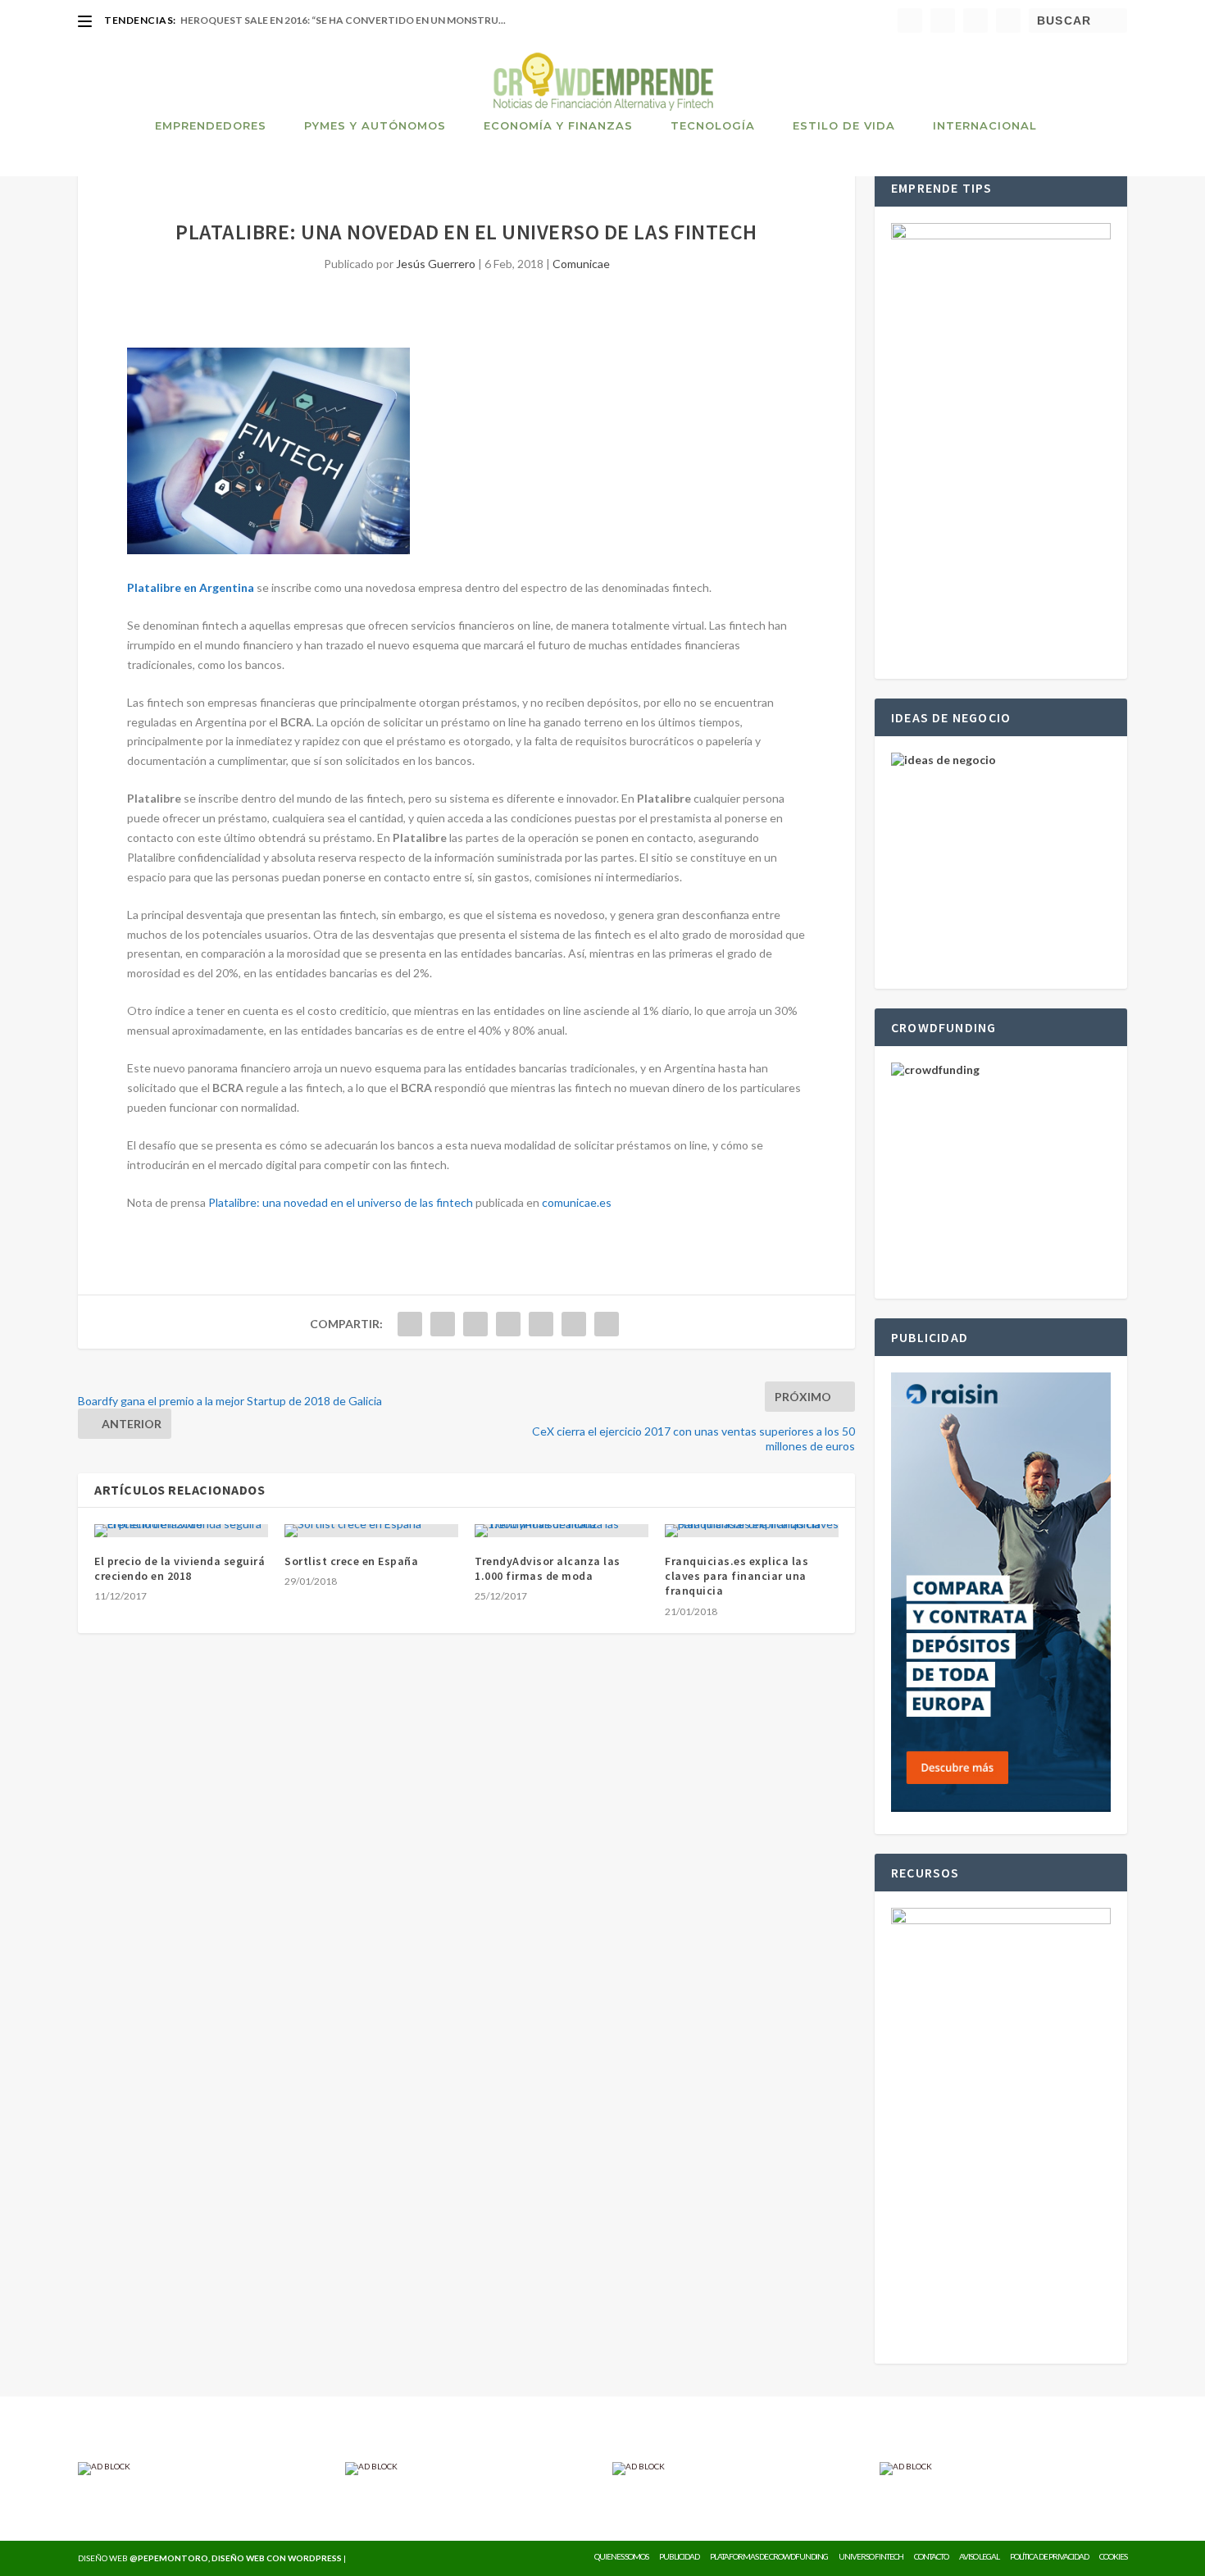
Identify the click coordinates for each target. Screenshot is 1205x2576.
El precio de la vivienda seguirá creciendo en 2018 (180, 1568)
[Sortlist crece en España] (371, 1531)
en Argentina (218, 587)
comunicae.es (577, 1202)
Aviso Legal (979, 2556)
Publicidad (679, 2556)
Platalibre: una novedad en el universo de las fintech (341, 1202)
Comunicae (581, 264)
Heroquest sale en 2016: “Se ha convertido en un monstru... (343, 20)
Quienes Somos (621, 2556)
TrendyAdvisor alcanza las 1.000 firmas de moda (548, 1568)
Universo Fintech (871, 2556)
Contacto (931, 2556)
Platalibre (154, 587)
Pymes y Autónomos (375, 125)
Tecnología (713, 125)
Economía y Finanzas (558, 125)
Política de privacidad (1049, 2556)
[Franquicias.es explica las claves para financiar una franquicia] (752, 1531)
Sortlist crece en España (351, 1561)
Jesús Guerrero (436, 264)
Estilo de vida (844, 125)
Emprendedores (211, 125)
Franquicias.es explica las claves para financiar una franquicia (737, 1576)
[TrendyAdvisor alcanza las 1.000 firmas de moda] (562, 1531)
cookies (1113, 2556)
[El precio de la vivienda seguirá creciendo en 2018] (181, 1531)
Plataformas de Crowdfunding (769, 2556)
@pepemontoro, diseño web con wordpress (236, 2558)
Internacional (985, 125)
